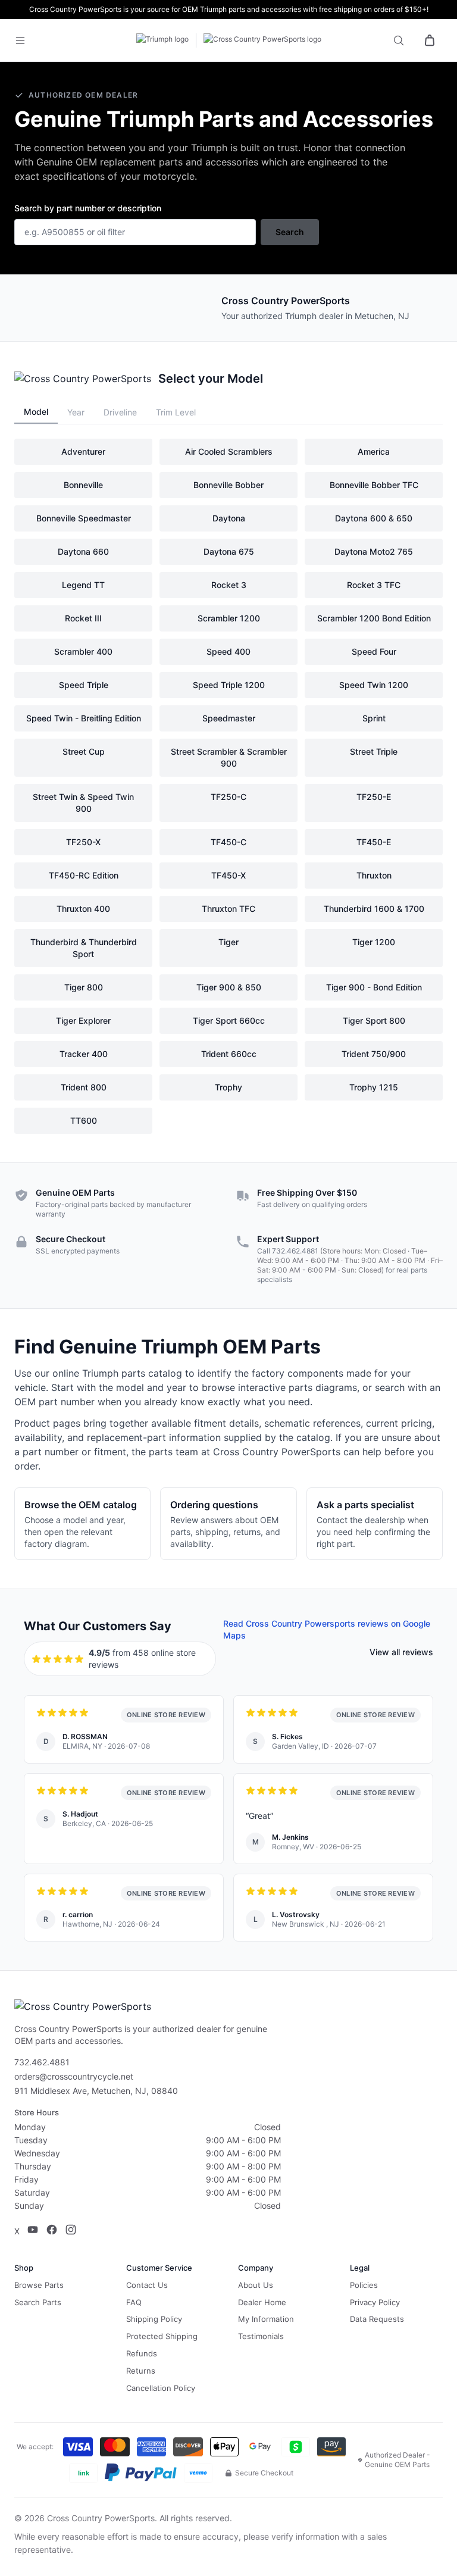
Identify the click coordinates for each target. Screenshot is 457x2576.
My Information (266, 2319)
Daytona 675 (229, 551)
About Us (256, 2285)
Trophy (228, 1087)
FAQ (134, 2302)
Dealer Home (262, 2302)
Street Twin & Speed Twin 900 (83, 803)
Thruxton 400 (83, 909)
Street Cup (84, 751)
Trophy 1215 (374, 1087)
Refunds (142, 2353)
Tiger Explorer (83, 1020)
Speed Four (374, 651)
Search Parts (38, 2302)
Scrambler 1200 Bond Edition (374, 618)
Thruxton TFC (228, 909)
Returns (141, 2371)
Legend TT (83, 585)
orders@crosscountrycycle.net (74, 2076)
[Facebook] (52, 2231)
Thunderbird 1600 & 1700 (374, 909)
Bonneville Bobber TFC (374, 485)
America (374, 451)
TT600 (84, 1120)
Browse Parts (39, 2285)
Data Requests (377, 2319)
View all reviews (401, 1652)
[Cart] (430, 40)
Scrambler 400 (83, 651)
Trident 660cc (229, 1054)
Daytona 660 (83, 551)
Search (290, 232)
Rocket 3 (229, 585)
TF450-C (228, 842)
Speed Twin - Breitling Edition (84, 718)
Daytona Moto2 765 (374, 551)
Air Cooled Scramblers (229, 451)
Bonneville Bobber (228, 485)
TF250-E (374, 797)
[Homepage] (228, 40)
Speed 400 (228, 651)
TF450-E (374, 842)
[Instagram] (71, 2231)
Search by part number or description (88, 208)
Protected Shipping (162, 2336)
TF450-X (228, 875)
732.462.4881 (295, 1251)
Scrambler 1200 (229, 618)
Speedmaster (229, 718)
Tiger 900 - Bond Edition (374, 987)
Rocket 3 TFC (374, 585)
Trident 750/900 (374, 1054)
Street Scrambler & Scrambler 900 (229, 757)
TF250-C (228, 797)
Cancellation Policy (161, 2388)
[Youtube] (33, 2231)
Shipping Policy (154, 2319)
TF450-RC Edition (84, 875)
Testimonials (261, 2336)
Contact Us (147, 2285)
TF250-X (83, 842)
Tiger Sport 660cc (229, 1020)
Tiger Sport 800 (374, 1020)
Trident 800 (84, 1087)
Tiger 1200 (374, 942)
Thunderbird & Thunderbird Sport (84, 948)
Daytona (229, 518)
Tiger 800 (84, 987)
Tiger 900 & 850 (229, 987)
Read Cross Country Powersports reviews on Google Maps (327, 1629)
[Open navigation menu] (27, 40)
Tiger (228, 942)
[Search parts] (399, 40)
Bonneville (83, 485)
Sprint (374, 718)
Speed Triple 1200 (229, 685)
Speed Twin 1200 (374, 685)
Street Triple (374, 751)
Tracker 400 (84, 1054)
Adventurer (83, 451)
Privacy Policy (375, 2302)
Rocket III (83, 618)
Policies (364, 2285)
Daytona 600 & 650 (374, 518)
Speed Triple (84, 685)
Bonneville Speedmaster (84, 518)
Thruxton (374, 875)
